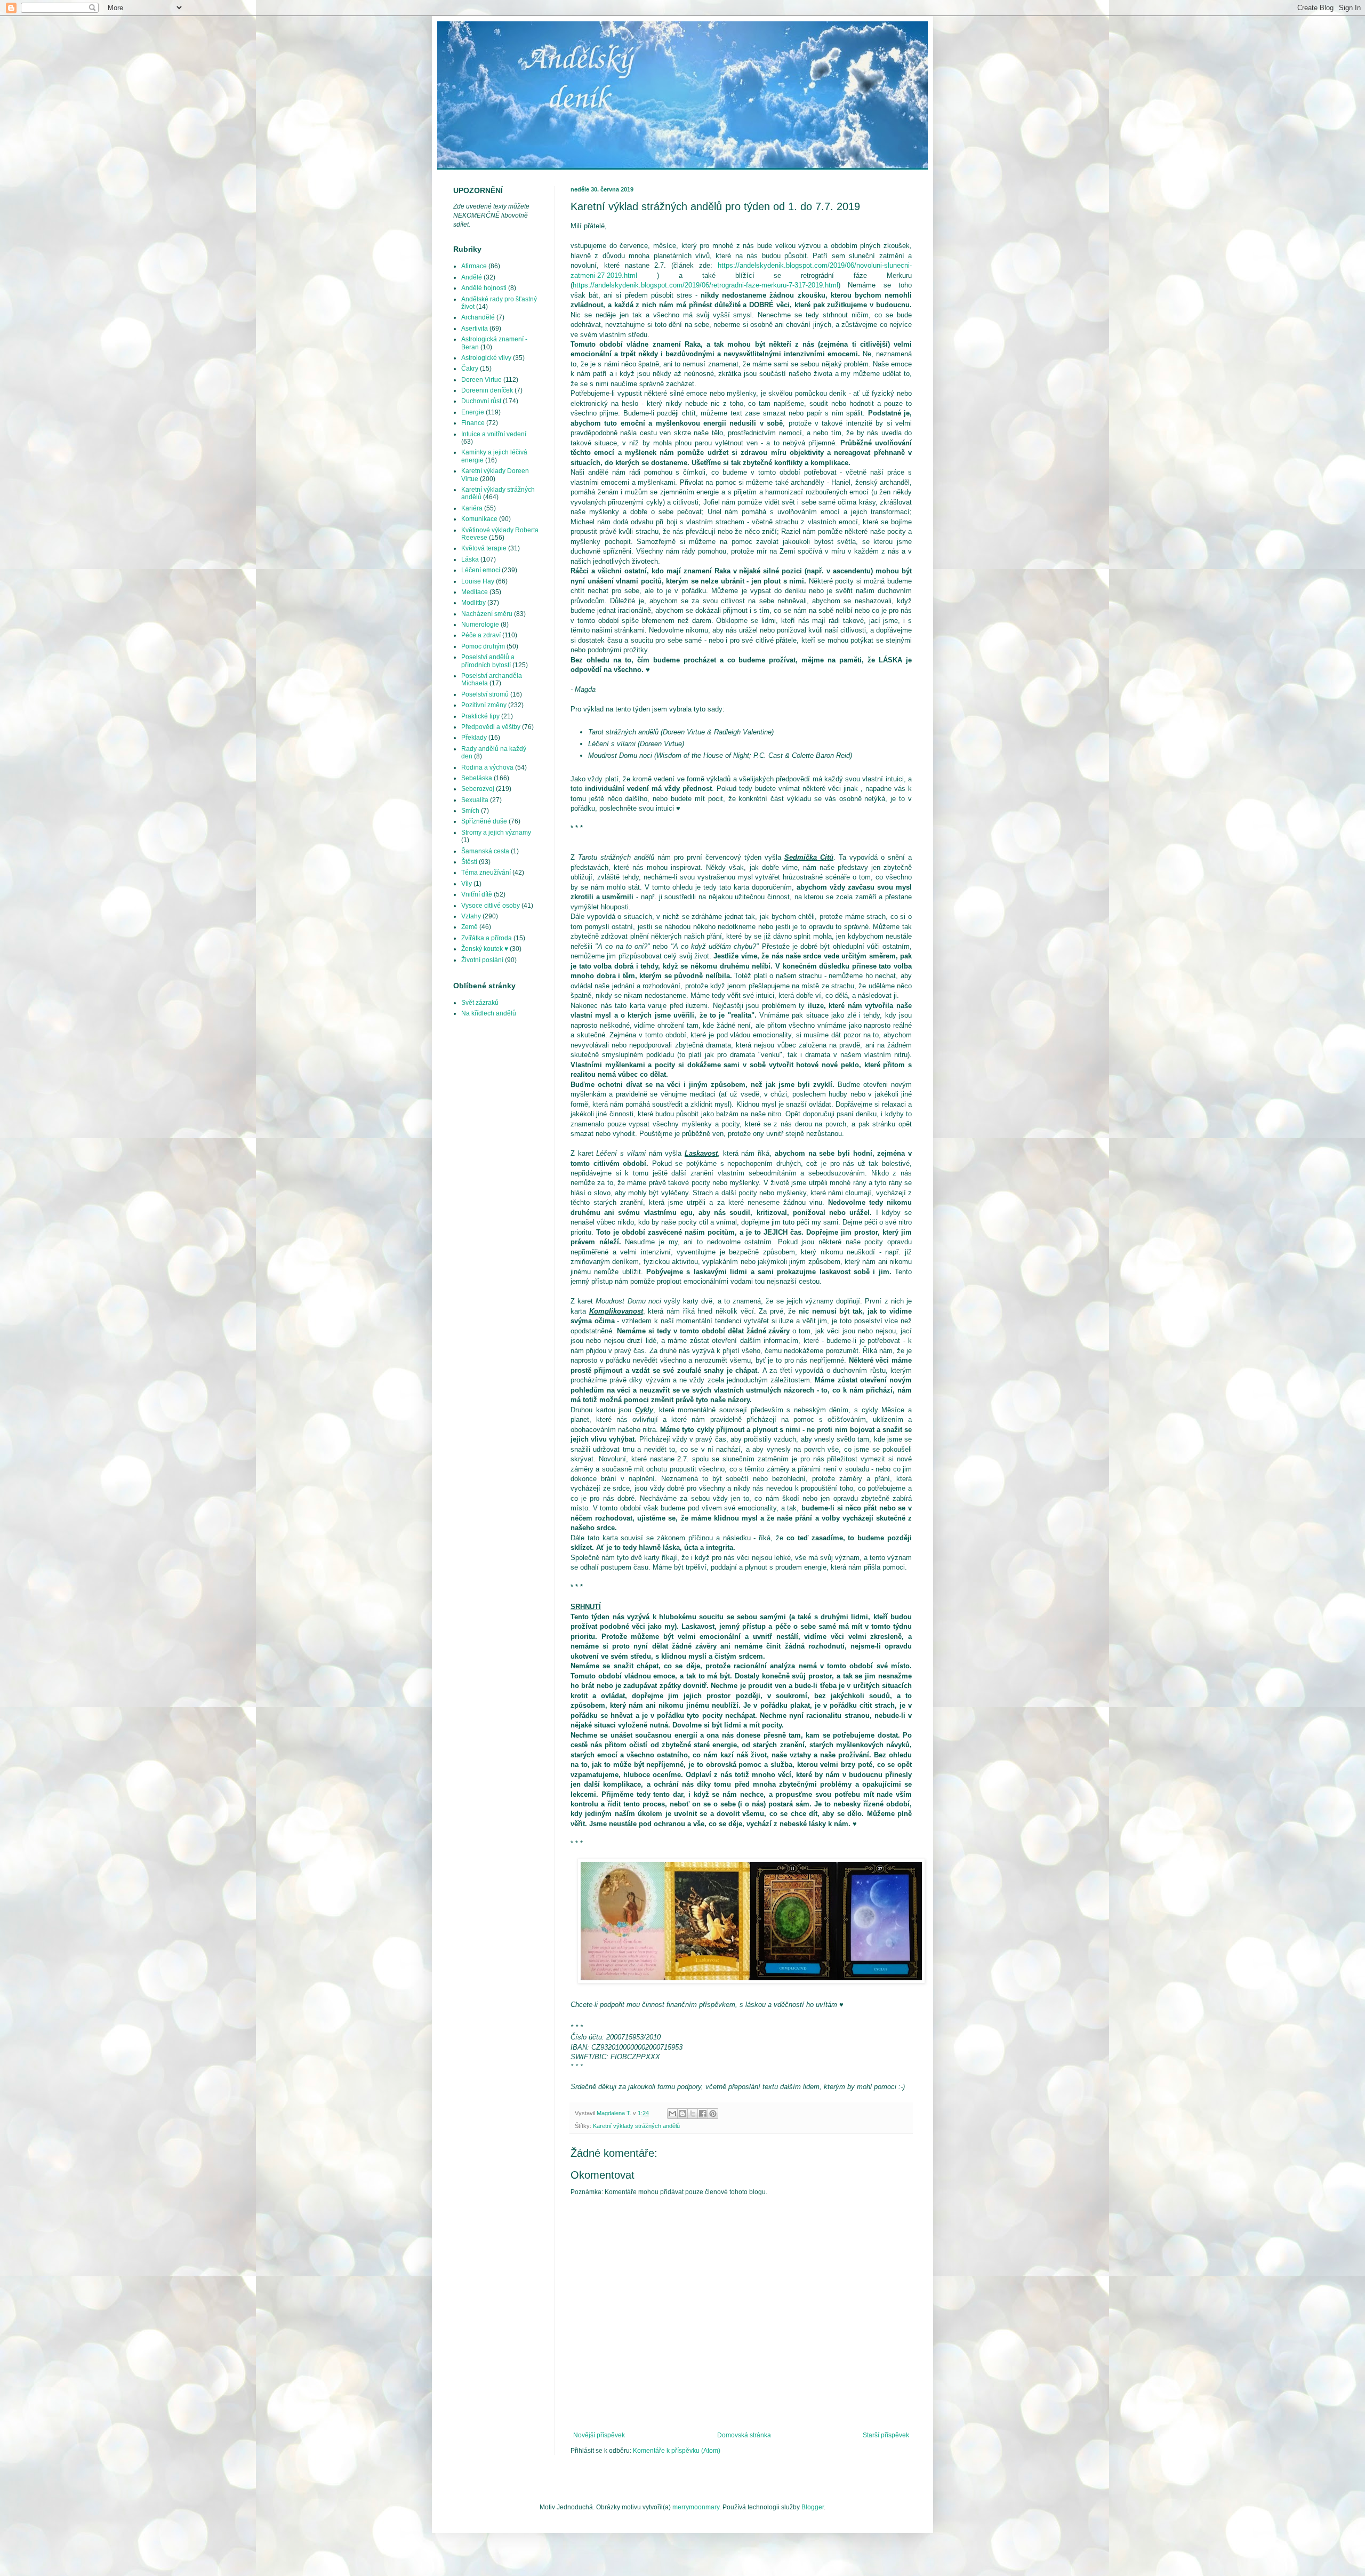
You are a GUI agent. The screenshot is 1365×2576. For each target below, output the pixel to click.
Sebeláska (477, 778)
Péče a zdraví (481, 635)
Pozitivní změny (484, 705)
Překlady (474, 738)
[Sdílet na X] (693, 2114)
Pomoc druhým (483, 646)
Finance (473, 423)
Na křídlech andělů (489, 1013)
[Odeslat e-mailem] (672, 2114)
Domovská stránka (744, 2435)
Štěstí (469, 862)
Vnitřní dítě (477, 894)
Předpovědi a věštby (491, 727)
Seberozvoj (478, 789)
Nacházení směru (487, 614)
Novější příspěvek (599, 2435)
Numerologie (480, 625)
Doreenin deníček (487, 390)
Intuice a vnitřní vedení (494, 434)
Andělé (472, 277)
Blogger (813, 2507)
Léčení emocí (481, 570)
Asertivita (475, 329)
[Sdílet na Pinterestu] (713, 2114)
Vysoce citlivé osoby (491, 906)
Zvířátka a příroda (487, 938)
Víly (467, 884)
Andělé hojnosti (484, 288)
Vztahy (471, 916)
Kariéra (472, 508)
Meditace (475, 592)
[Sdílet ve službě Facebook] (703, 2114)
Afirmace (474, 266)
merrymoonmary (696, 2507)
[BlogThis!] (682, 2114)
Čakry (470, 369)
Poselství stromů (485, 694)
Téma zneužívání (486, 873)
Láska (470, 559)
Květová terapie (484, 548)
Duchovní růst (481, 401)
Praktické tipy (480, 716)
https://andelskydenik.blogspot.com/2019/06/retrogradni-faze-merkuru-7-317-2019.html (705, 285)
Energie (473, 412)
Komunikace (479, 519)
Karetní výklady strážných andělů (636, 2126)
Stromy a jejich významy (496, 833)
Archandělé (478, 317)
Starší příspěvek (886, 2435)
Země (469, 927)
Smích (470, 811)
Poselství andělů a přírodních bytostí (488, 661)
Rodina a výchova (487, 767)
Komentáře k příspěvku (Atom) (677, 2451)
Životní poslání (482, 960)
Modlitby (473, 603)
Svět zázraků (480, 1003)
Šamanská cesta (485, 851)
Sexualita (475, 800)
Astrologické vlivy (486, 358)
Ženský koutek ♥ (485, 949)
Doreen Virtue (481, 380)
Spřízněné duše (484, 821)
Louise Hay (478, 581)
